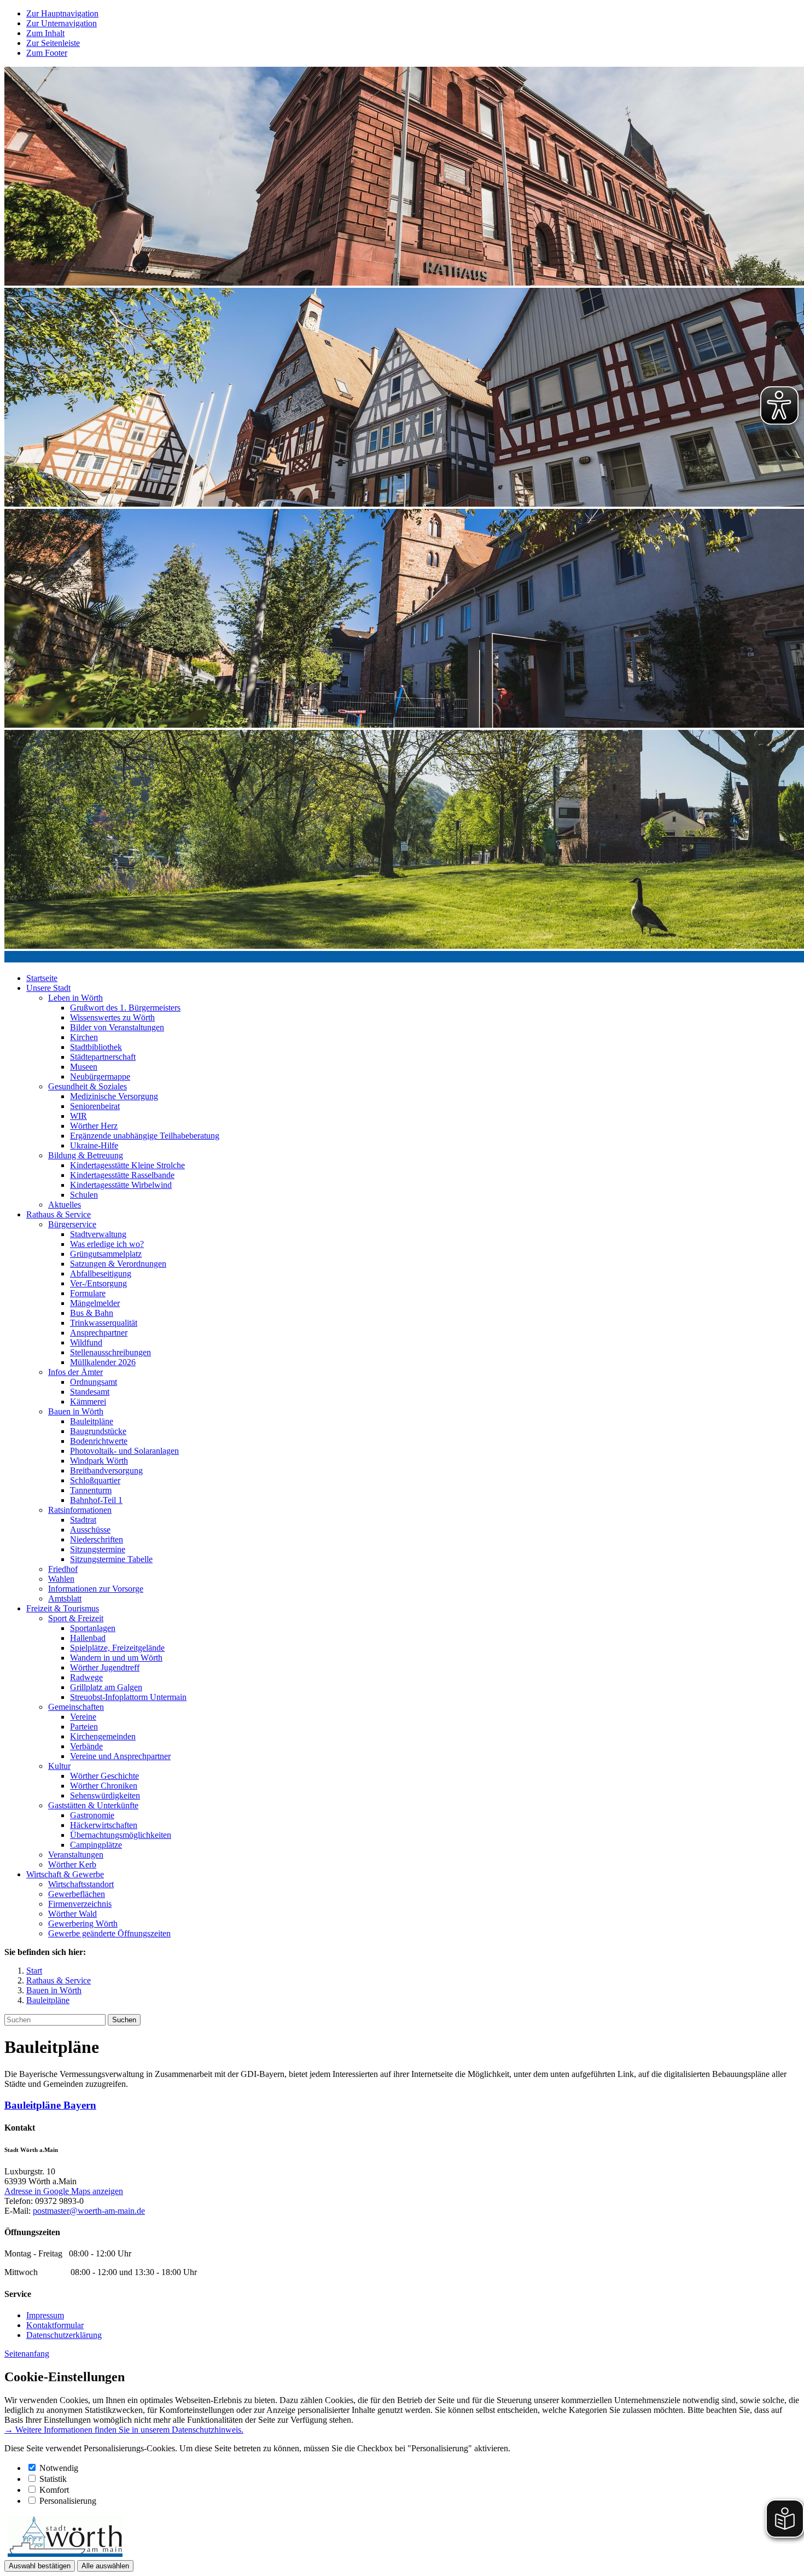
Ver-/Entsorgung (98, 1283)
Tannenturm (91, 1490)
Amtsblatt (65, 1599)
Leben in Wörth (75, 998)
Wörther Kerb (72, 1864)
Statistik (53, 2479)
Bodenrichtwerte (99, 1441)
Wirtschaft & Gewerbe (65, 1874)
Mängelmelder (95, 1303)
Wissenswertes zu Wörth (112, 1017)
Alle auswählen (105, 2566)
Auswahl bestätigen (40, 2566)
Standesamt (90, 1392)
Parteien (84, 1727)
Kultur (59, 1766)
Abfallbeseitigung (101, 1274)
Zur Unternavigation (62, 23)
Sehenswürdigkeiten (105, 1795)
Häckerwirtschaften (104, 1825)
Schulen (84, 1195)
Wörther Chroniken (104, 1786)
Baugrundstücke (98, 1431)
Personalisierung (68, 2501)
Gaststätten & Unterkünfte (93, 1805)
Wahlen (61, 1579)
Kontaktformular (55, 2325)
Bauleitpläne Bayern (50, 2105)
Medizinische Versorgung (114, 1096)
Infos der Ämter (75, 1372)
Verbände (86, 1746)
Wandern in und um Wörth (116, 1658)
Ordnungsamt (94, 1382)
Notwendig (59, 2468)
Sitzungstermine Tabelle (111, 1559)
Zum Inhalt (45, 33)
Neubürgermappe (100, 1077)
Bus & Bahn (92, 1313)
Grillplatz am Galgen (106, 1687)
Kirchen (84, 1037)
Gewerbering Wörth (83, 1924)
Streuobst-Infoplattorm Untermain (128, 1697)
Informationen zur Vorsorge (96, 1589)
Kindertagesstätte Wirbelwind (121, 1185)
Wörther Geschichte (104, 1776)
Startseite (42, 978)
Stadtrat (83, 1520)
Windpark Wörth (99, 1461)
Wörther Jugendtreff (105, 1667)
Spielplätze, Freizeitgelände (117, 1648)
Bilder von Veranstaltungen (117, 1027)
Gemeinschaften (76, 1707)
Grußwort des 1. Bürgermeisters (125, 1008)
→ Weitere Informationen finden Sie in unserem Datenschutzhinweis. (124, 2430)
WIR (78, 1116)
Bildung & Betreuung (86, 1155)
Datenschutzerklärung (64, 2335)
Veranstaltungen (76, 1855)
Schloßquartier (95, 1480)
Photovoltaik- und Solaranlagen (124, 1451)
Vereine (83, 1717)
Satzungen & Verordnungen (118, 1264)
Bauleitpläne (92, 1421)
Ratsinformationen (80, 1510)
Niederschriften (97, 1539)
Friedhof (63, 1569)
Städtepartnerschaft (103, 1057)
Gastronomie (92, 1815)
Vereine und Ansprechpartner (120, 1756)
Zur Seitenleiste (53, 43)
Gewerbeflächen (77, 1894)
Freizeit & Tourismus (63, 1608)
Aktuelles (65, 1205)
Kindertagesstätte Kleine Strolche (127, 1165)
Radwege (86, 1677)
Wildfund (86, 1342)
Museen (84, 1067)
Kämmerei (88, 1402)
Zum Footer (47, 53)
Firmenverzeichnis (80, 1904)
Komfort (54, 2490)
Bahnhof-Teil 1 (96, 1500)
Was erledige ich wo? (107, 1244)
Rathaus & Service (59, 1214)
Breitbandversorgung (106, 1470)
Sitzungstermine (98, 1549)
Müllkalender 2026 (103, 1362)
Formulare (88, 1293)
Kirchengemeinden (103, 1736)
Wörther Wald (72, 1914)
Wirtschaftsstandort (81, 1884)
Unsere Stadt (48, 988)
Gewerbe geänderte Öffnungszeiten (109, 1933)
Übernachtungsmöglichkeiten (121, 1835)
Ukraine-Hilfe (94, 1145)
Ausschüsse (90, 1530)
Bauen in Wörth (76, 1411)
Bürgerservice (72, 1224)
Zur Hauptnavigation (62, 13)
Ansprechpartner (99, 1333)
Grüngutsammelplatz (106, 1254)
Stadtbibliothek (96, 1047)
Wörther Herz (94, 1126)
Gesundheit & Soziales (88, 1086)
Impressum (45, 2315)
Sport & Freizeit (76, 1618)
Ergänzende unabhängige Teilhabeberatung (145, 1136)
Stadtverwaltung (98, 1234)
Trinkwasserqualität (104, 1323)
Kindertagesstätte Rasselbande (122, 1175)
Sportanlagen (93, 1628)
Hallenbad (88, 1638)
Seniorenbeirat (95, 1106)
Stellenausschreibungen (110, 1352)
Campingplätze (96, 1845)
